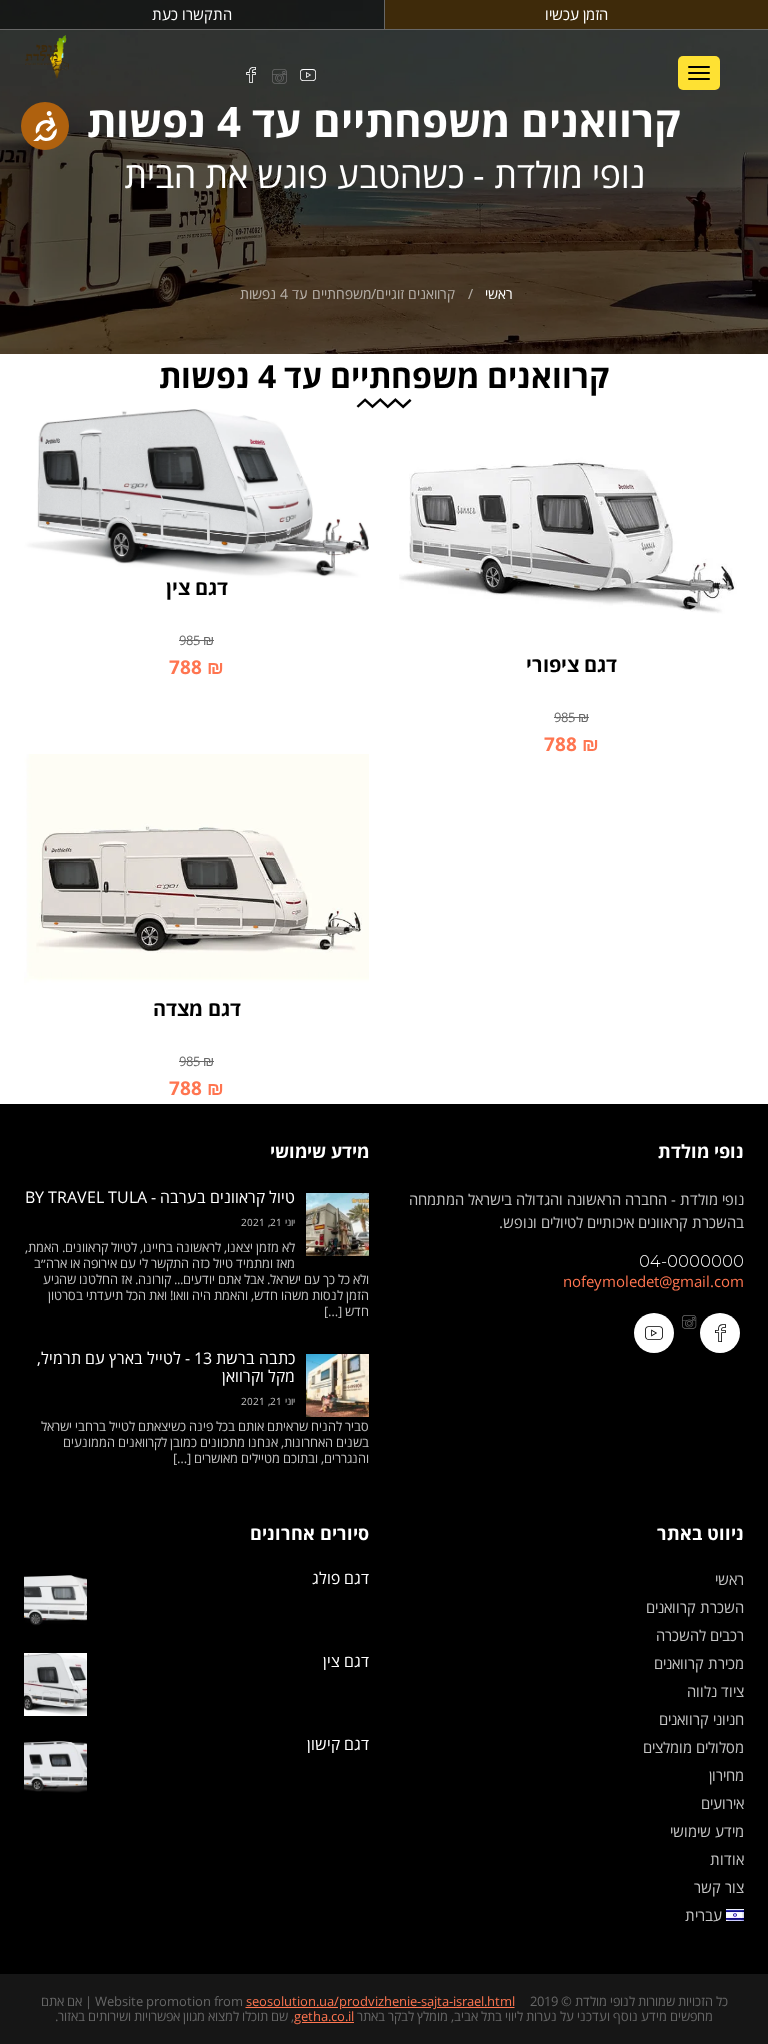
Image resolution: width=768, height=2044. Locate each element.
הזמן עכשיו (576, 14)
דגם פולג (340, 1578)
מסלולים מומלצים (693, 1747)
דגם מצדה (197, 1008)
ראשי (499, 293)
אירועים (722, 1803)
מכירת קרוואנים (699, 1663)
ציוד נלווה (715, 1691)
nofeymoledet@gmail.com (653, 1281)
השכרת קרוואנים (695, 1607)
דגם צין (197, 587)
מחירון (726, 1775)
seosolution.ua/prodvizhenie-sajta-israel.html (380, 2001)
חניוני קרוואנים (701, 1719)
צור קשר (719, 1887)
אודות (727, 1859)
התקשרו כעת (192, 14)
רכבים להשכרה (700, 1635)
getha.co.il (324, 2016)
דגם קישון (338, 1744)
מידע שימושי (707, 1831)
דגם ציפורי (571, 664)
